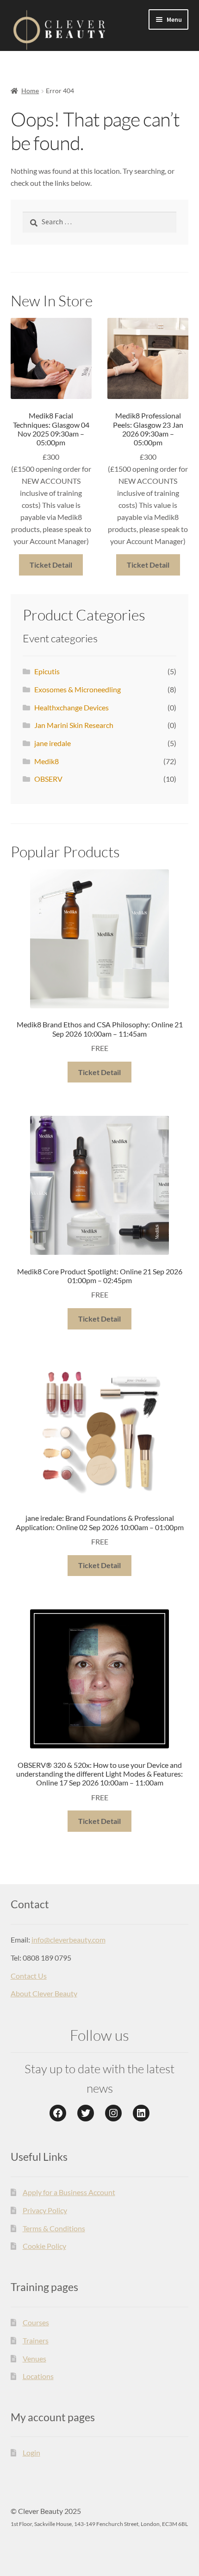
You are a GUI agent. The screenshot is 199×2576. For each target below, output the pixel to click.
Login (31, 2453)
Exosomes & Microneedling (78, 689)
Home (30, 91)
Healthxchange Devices (72, 707)
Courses (36, 2322)
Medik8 (47, 761)
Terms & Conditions (54, 2228)
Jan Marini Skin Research (74, 725)
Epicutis (47, 671)
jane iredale (53, 743)
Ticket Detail (51, 565)
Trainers (36, 2340)
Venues (34, 2358)
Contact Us (29, 1976)
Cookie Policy (44, 2246)
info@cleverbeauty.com (68, 1940)
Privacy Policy (45, 2210)
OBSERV (48, 779)
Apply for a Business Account (69, 2192)
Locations (38, 2376)
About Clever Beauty (44, 1993)
